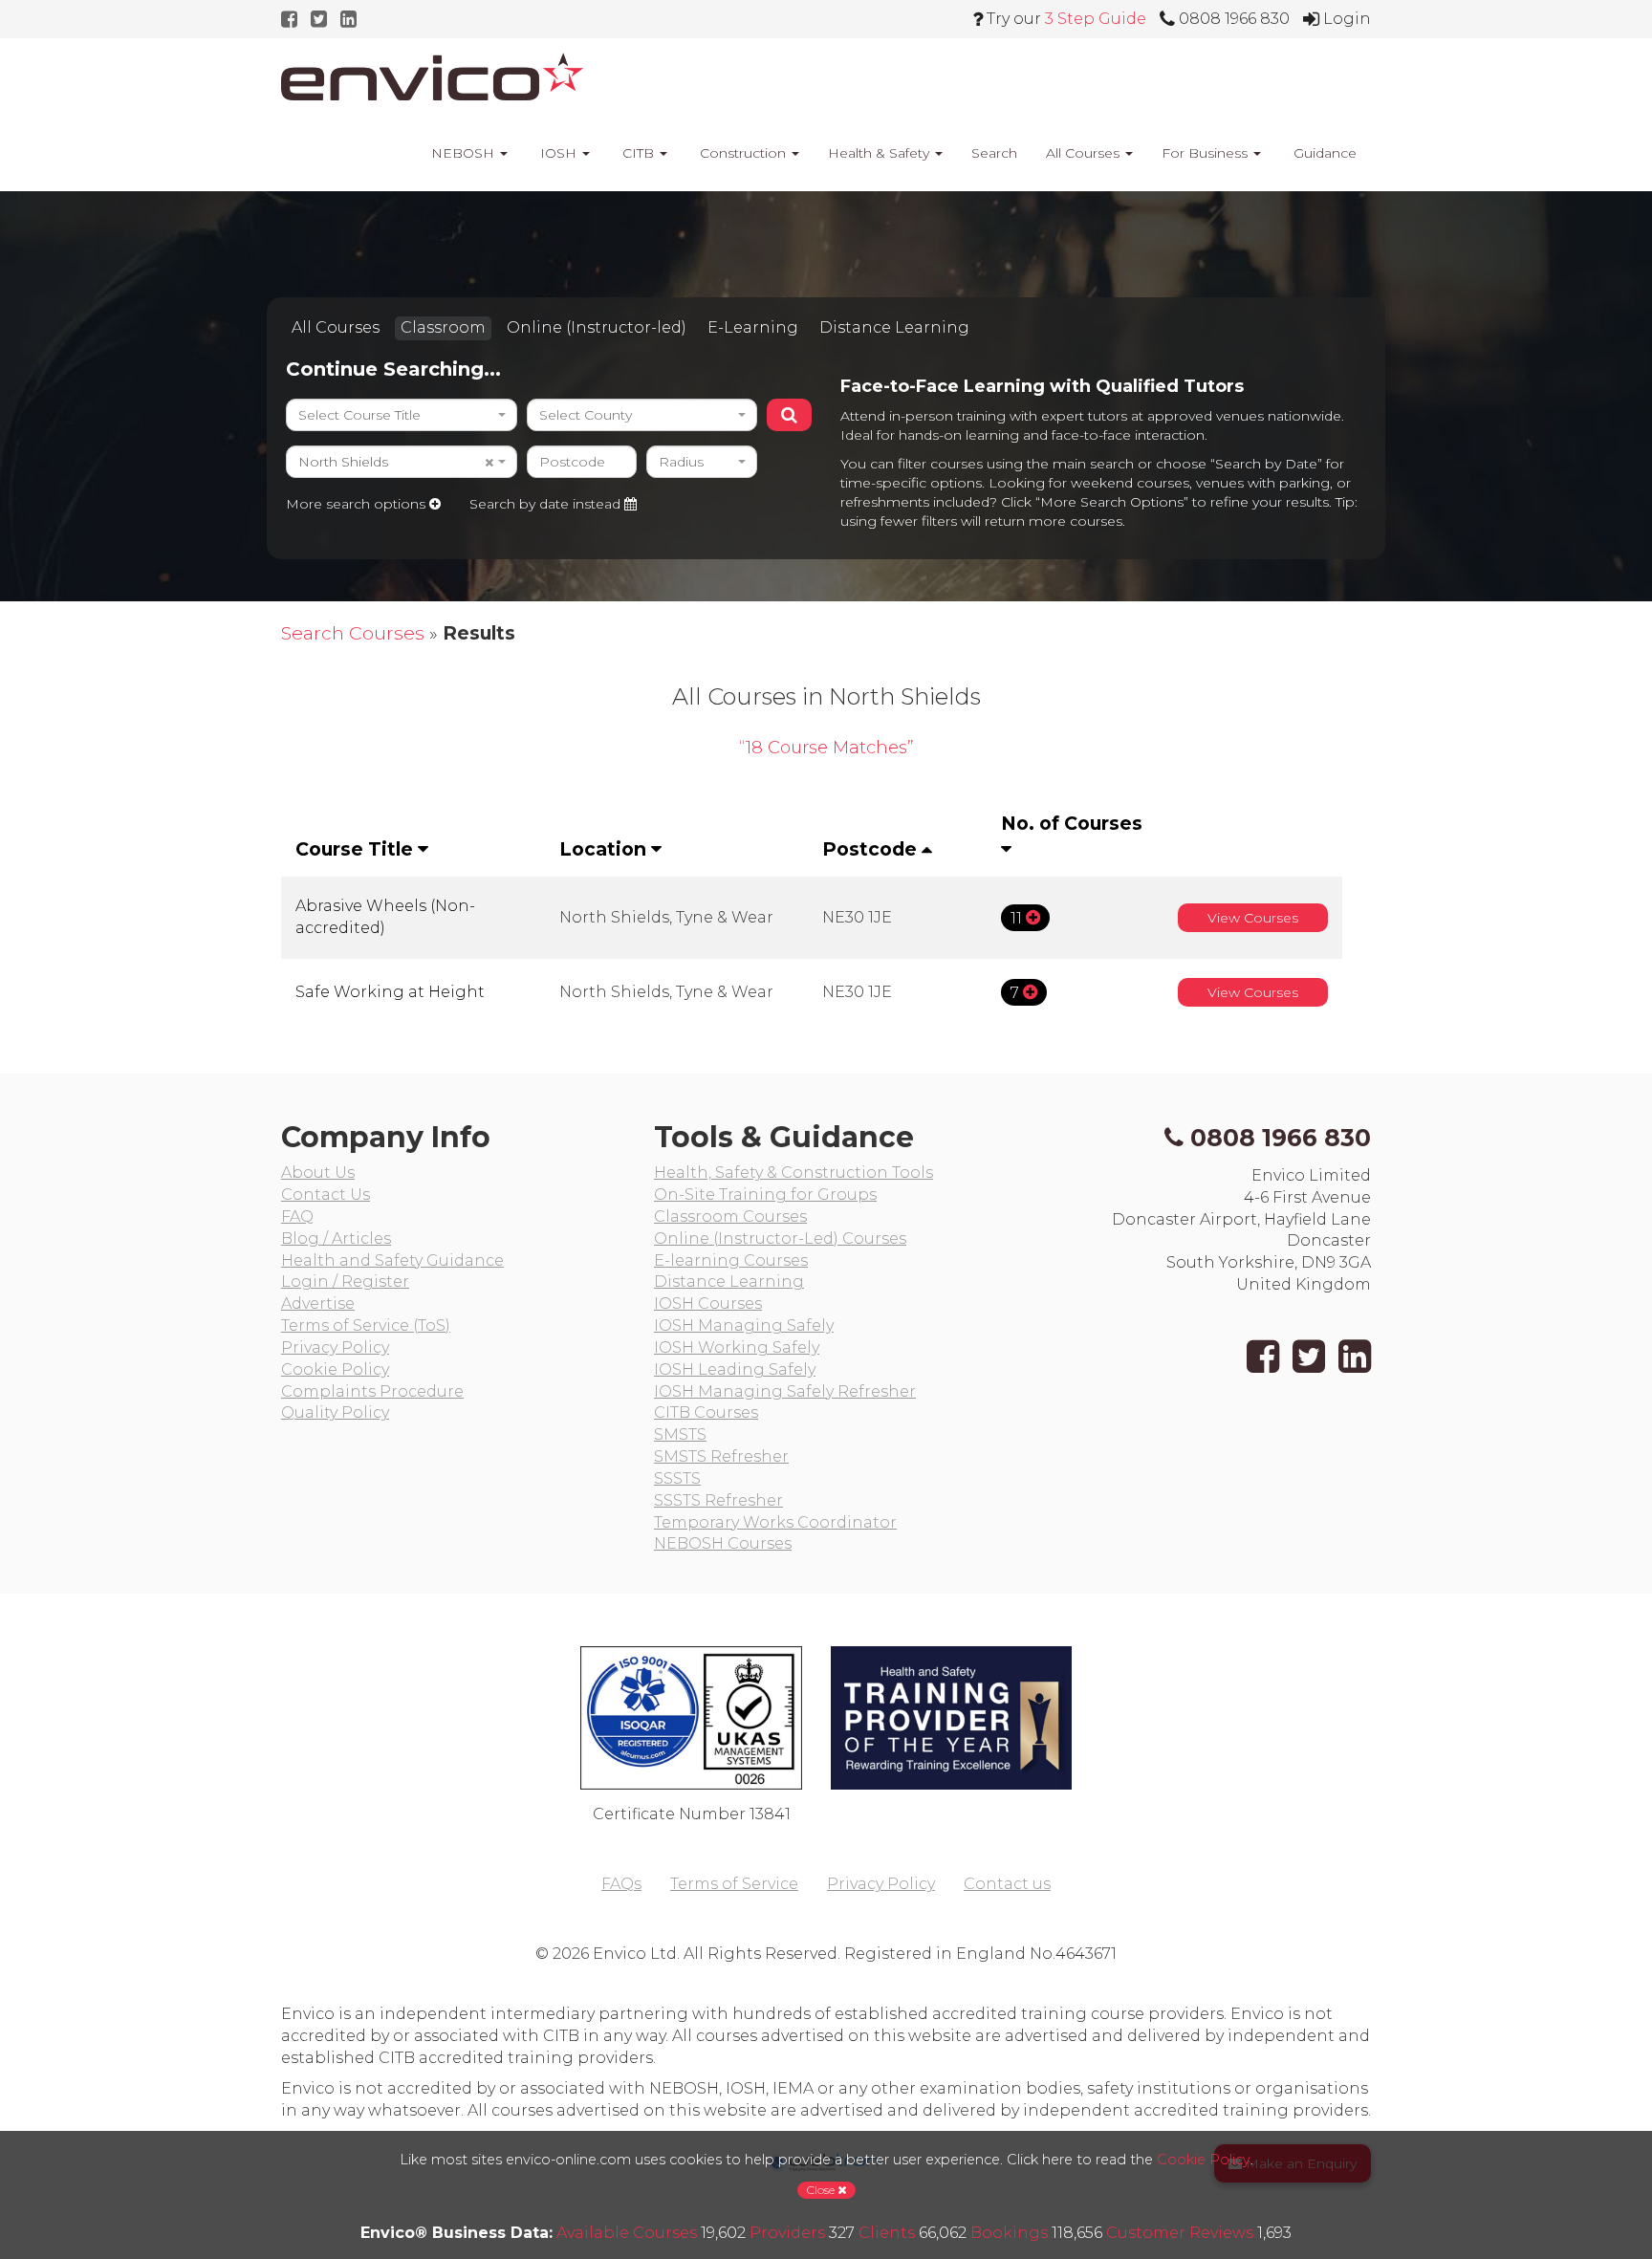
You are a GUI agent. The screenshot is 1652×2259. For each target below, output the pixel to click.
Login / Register (345, 1282)
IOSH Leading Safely (735, 1369)
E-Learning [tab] (753, 327)
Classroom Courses (730, 1216)
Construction (743, 153)
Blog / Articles (336, 1238)
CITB (638, 153)
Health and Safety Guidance (392, 1260)
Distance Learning (729, 1282)
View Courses (1253, 918)
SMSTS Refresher (721, 1456)
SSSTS (677, 1478)
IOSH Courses (708, 1303)
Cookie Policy (335, 1369)
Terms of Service (734, 1884)
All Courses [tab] (336, 327)
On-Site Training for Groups (765, 1195)
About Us (318, 1173)
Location (605, 849)
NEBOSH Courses (723, 1543)
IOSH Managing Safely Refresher (785, 1391)
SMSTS (680, 1434)
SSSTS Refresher (718, 1500)
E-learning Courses (731, 1260)
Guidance (1323, 153)
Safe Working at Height (390, 992)
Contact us (1007, 1884)
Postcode (872, 849)
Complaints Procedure (372, 1391)
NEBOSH (463, 153)
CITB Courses (706, 1412)
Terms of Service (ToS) (366, 1325)
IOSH (558, 153)
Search (994, 153)
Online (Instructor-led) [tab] (597, 327)
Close (822, 2190)
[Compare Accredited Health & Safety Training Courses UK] (432, 76)
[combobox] (402, 415)
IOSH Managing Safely (744, 1325)
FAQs (621, 1884)
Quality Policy (335, 1412)
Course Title (357, 849)
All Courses (1085, 153)
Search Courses (353, 633)
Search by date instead (547, 504)
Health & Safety (880, 153)
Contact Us (326, 1195)
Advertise (318, 1303)
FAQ (297, 1216)
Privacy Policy (335, 1347)
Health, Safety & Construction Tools (793, 1173)
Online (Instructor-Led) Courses (780, 1238)
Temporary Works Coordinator (775, 1522)
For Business (1206, 153)
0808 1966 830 (1281, 1138)
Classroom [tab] (443, 327)
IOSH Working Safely (737, 1347)
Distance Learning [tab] (894, 327)
